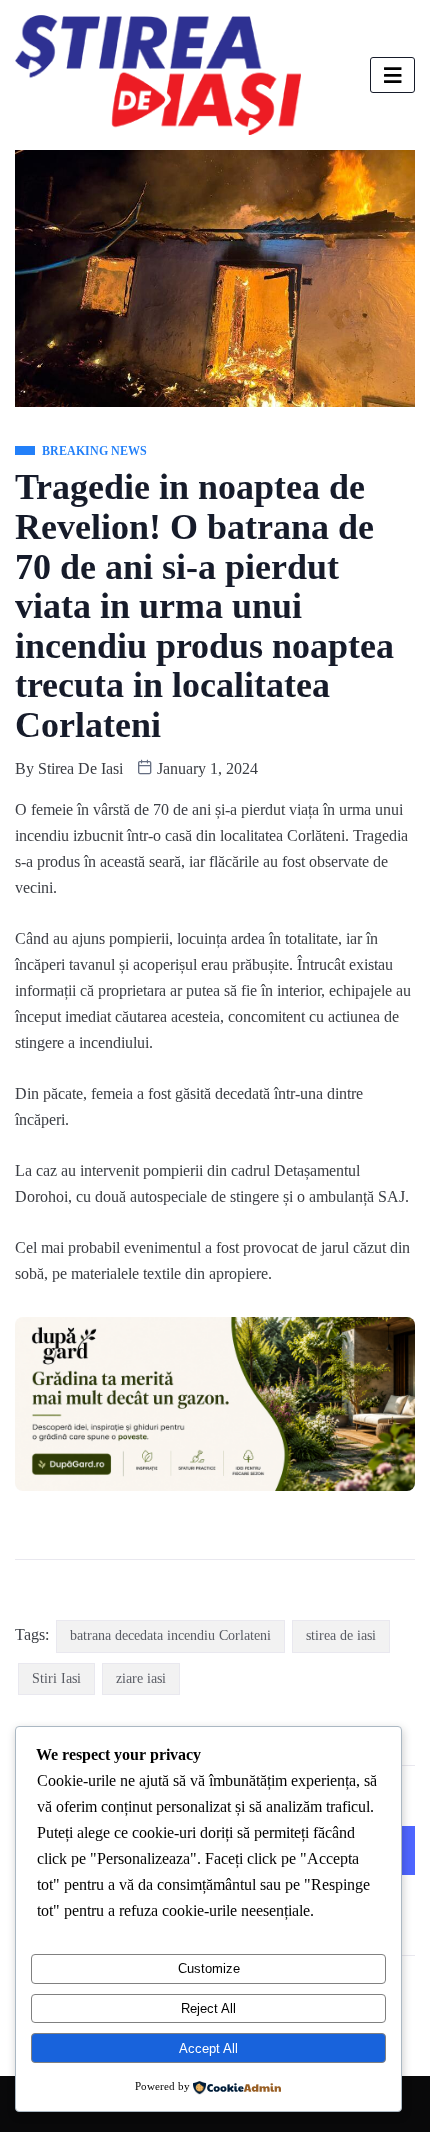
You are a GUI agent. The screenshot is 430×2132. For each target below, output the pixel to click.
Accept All (208, 2048)
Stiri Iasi (56, 1678)
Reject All (208, 2008)
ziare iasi (141, 1678)
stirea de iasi (341, 1635)
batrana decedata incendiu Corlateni (170, 1635)
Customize (209, 1968)
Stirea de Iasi (80, 768)
